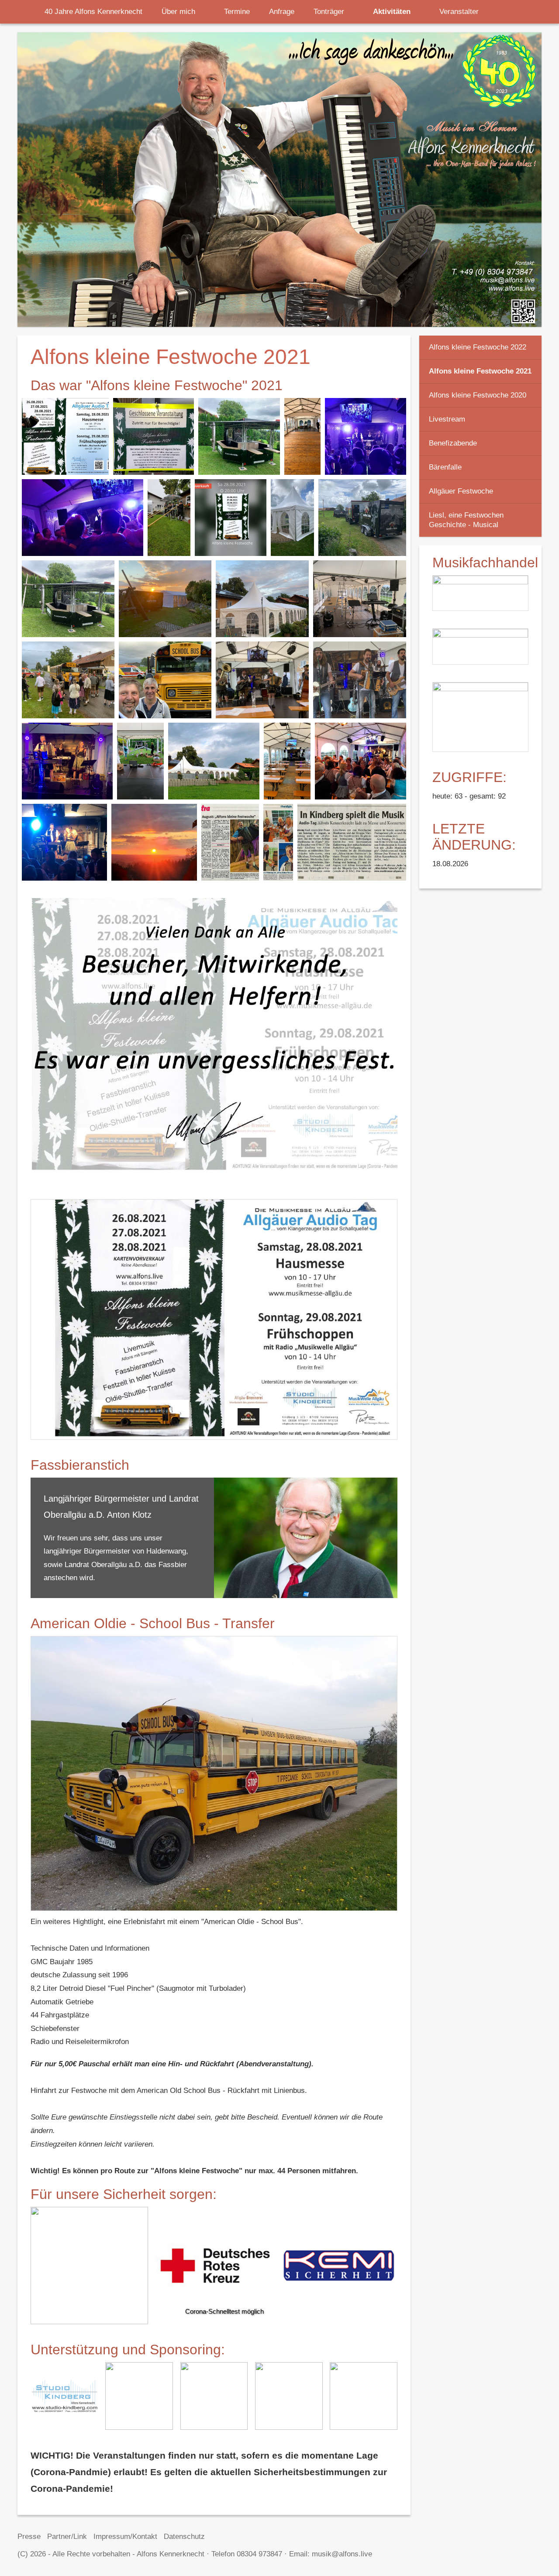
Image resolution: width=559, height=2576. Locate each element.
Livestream (447, 419)
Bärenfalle (445, 467)
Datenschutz (184, 2537)
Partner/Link (67, 2537)
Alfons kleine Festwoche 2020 (478, 395)
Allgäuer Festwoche (461, 491)
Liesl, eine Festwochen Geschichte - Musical (466, 520)
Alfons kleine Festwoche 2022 (478, 347)
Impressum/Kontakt (125, 2537)
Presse (29, 2537)
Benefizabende (453, 443)
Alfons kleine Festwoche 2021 (480, 371)
